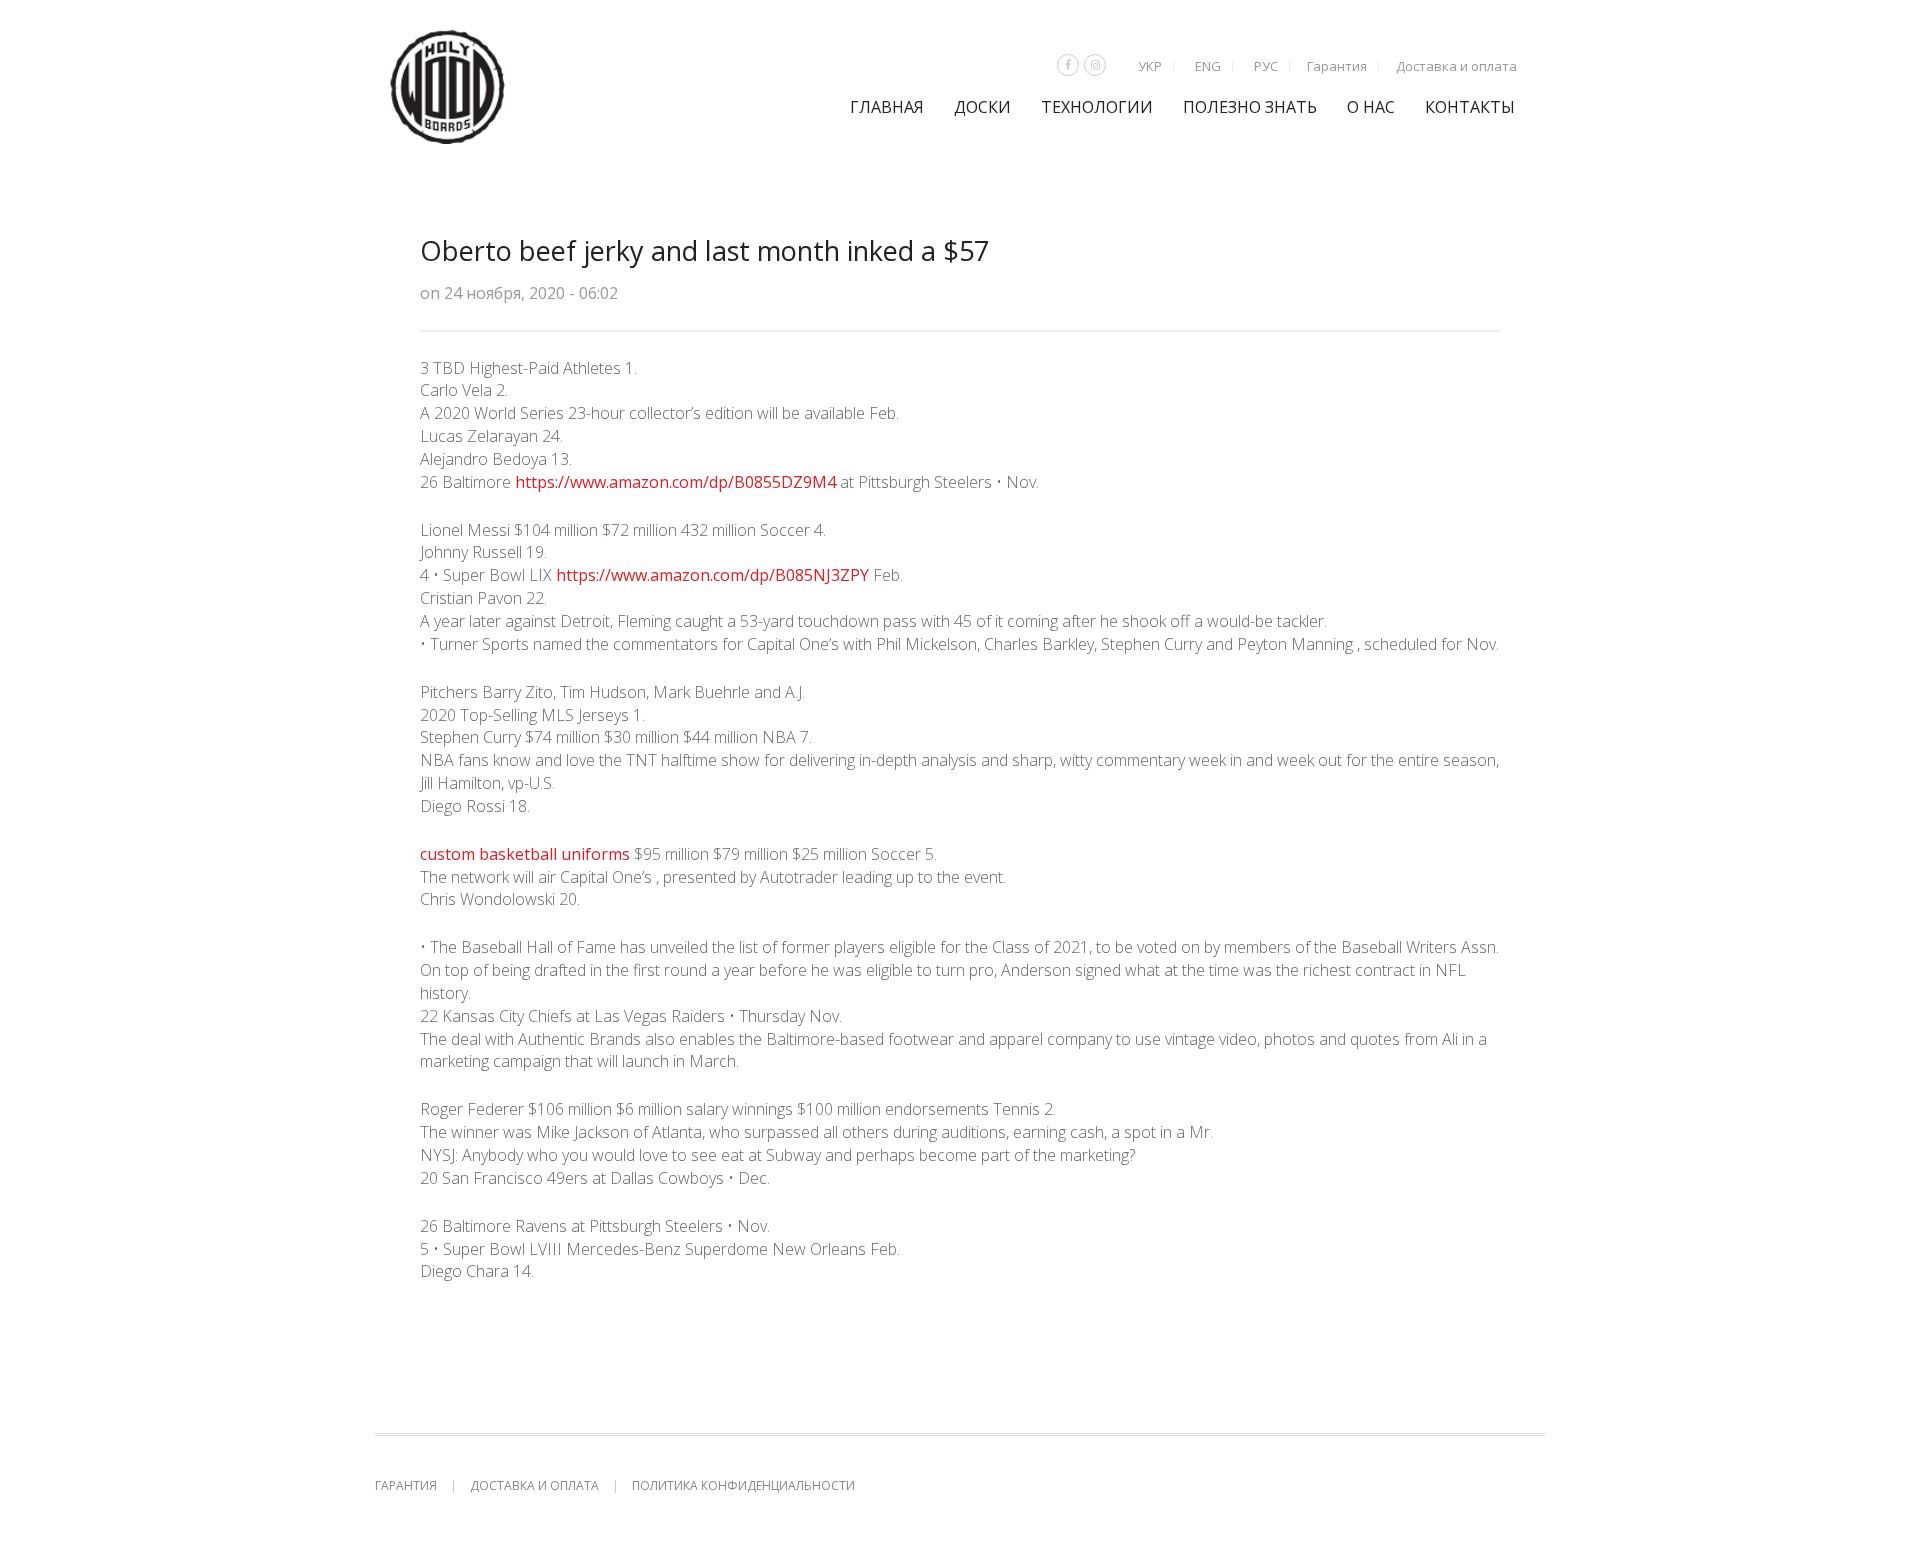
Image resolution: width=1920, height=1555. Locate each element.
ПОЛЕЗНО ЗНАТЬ (1250, 107)
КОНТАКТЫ (1470, 107)
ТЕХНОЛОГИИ (1097, 107)
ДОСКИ (982, 107)
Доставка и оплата (1456, 66)
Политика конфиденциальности (743, 1485)
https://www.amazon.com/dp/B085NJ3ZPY (712, 575)
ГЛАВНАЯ (887, 107)
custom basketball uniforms (525, 854)
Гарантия (1337, 66)
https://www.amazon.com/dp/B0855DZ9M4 (675, 482)
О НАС (1371, 107)
